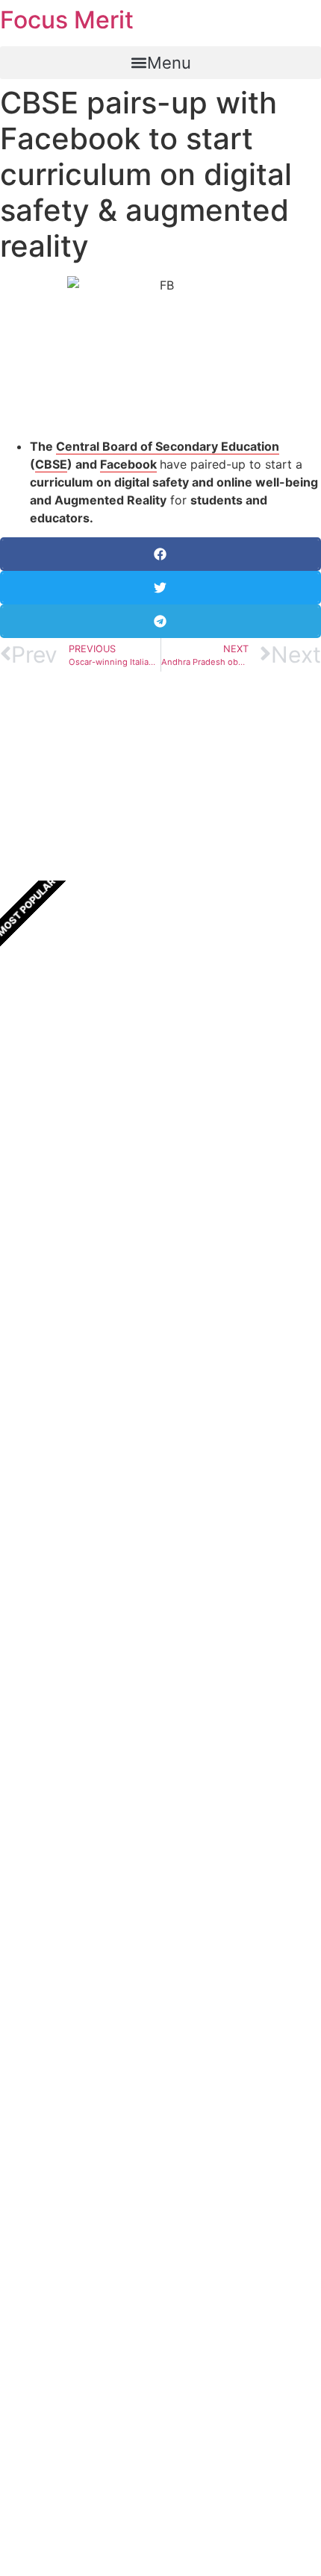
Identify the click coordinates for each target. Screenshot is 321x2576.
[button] (160, 63)
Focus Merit (67, 20)
